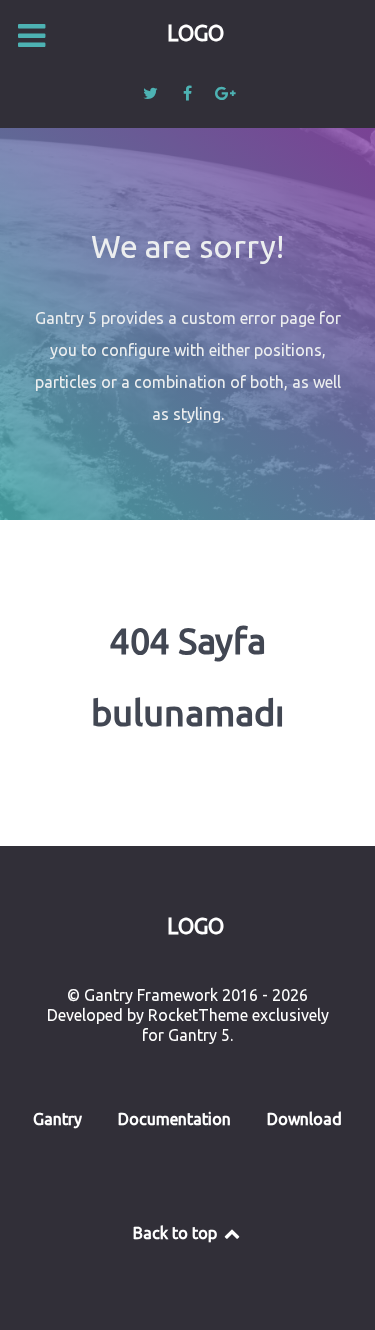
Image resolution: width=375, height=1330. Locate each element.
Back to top (177, 1233)
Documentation (174, 1119)
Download (304, 1119)
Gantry (57, 1119)
